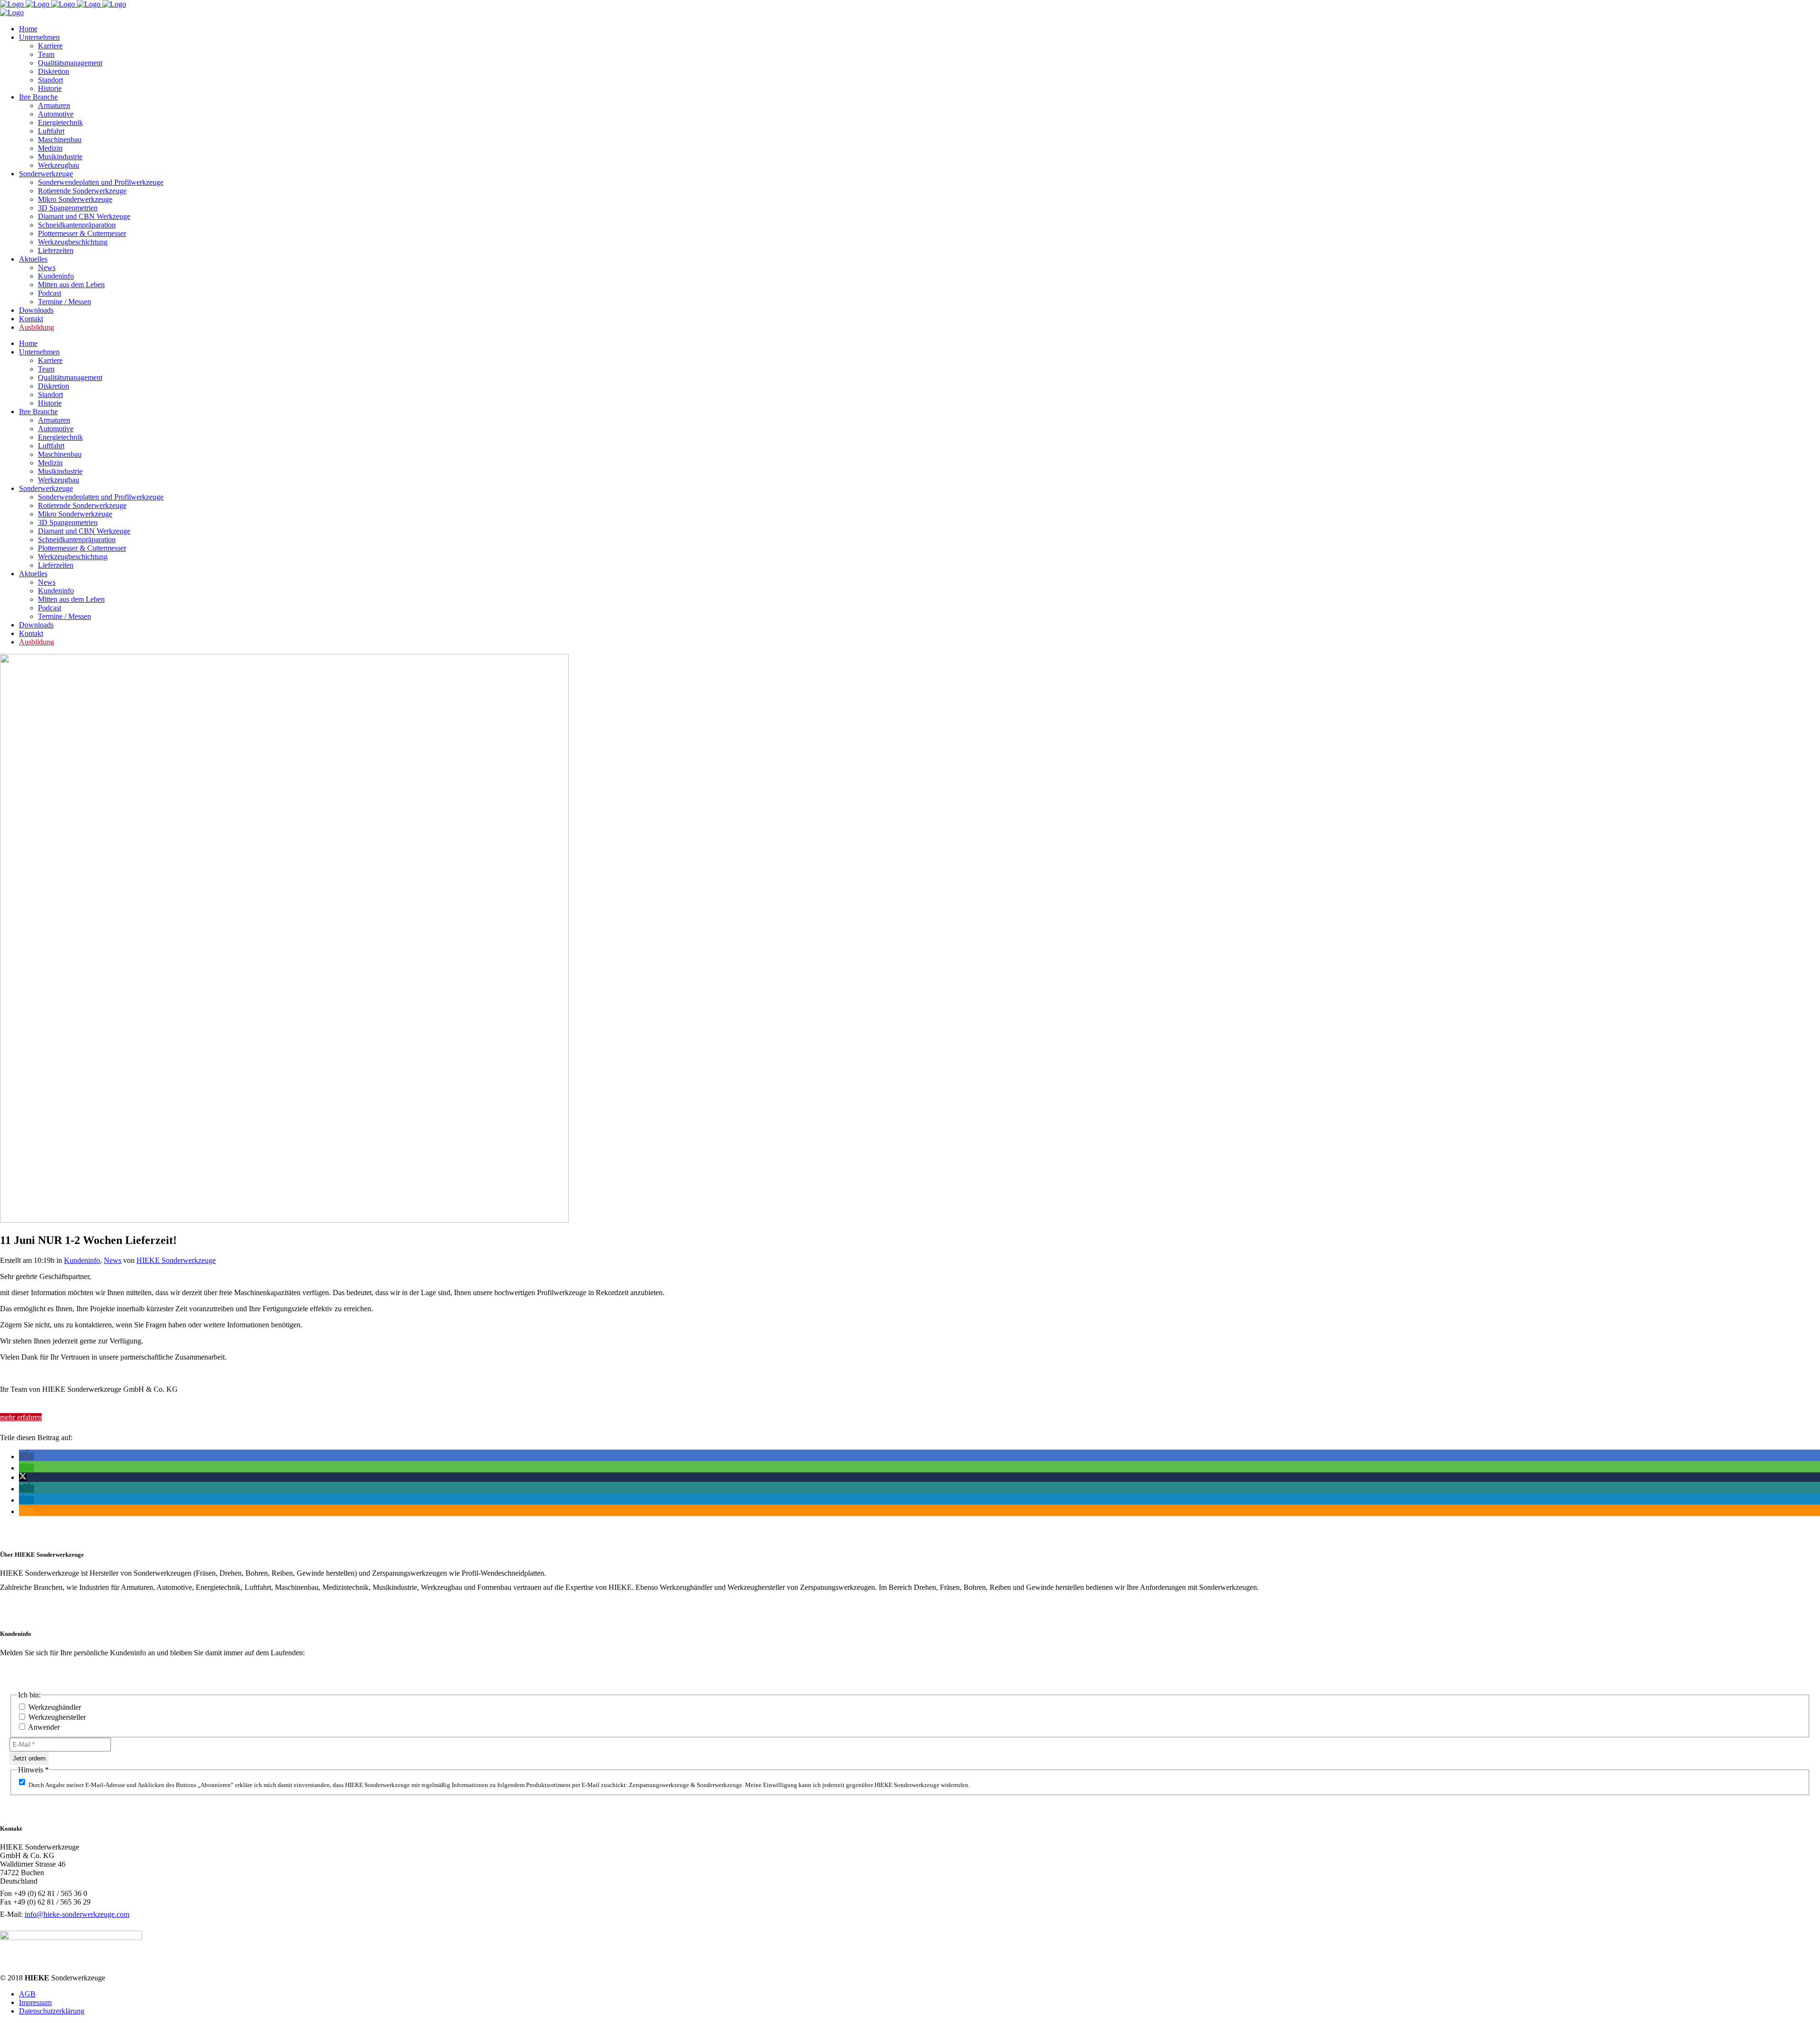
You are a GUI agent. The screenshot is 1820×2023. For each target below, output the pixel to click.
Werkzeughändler (54, 1707)
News (113, 1260)
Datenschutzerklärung (52, 2011)
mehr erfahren (21, 1417)
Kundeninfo (82, 1260)
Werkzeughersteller (56, 1717)
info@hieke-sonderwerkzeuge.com (77, 1914)
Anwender (43, 1727)
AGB (27, 1994)
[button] (27, 1456)
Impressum (35, 2002)
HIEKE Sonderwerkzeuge (176, 1260)
